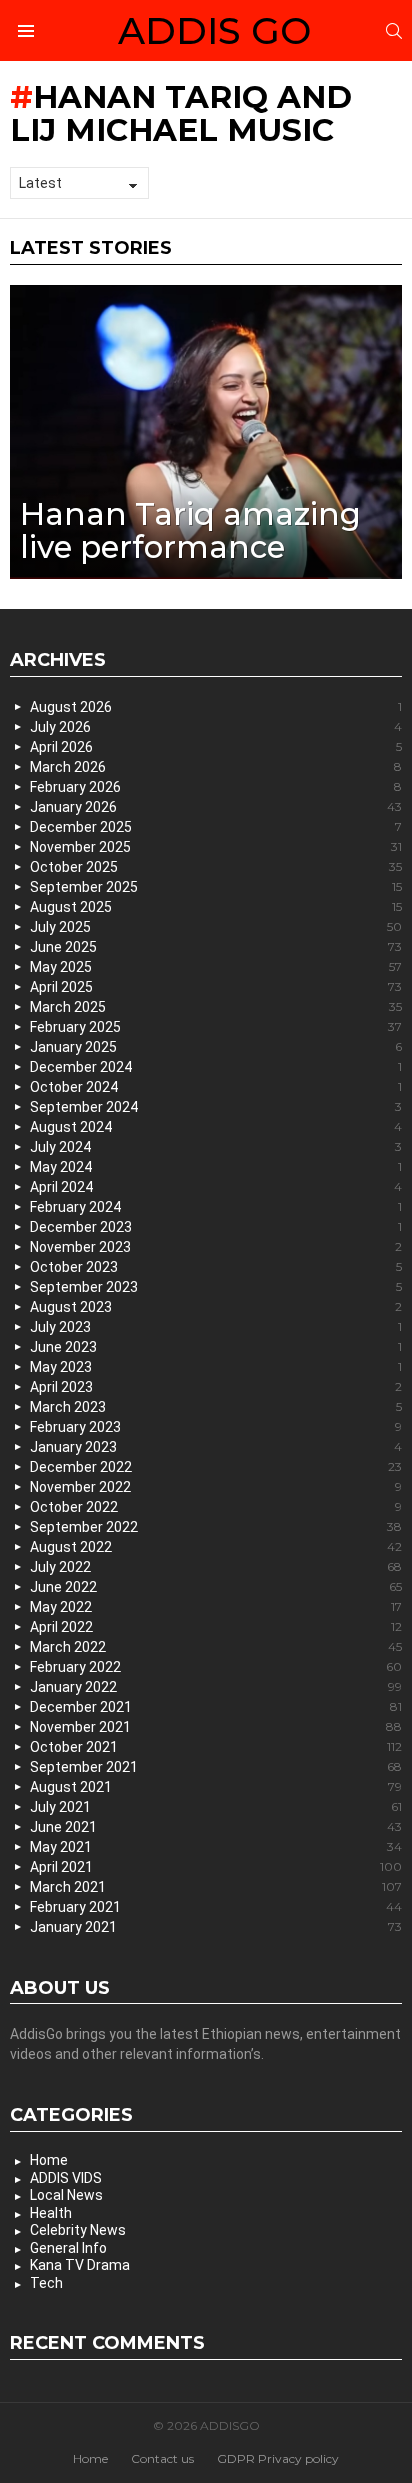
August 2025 (216, 907)
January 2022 (216, 1687)
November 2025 (216, 847)
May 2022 (216, 1607)
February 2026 (216, 787)
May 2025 (216, 967)
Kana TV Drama (80, 2265)
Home (49, 2160)
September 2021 (216, 1767)
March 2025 (216, 1007)
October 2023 (216, 1267)
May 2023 (216, 1367)
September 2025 (216, 887)
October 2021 (216, 1747)
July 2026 (216, 727)
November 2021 (216, 1727)
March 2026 (216, 767)
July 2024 (216, 1147)
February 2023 (216, 1427)
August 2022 (216, 1547)
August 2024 (216, 1127)
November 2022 (216, 1487)
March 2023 (216, 1407)
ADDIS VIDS (66, 2178)
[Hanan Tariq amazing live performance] (206, 432)
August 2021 (216, 1787)
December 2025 (216, 827)
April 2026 (216, 747)
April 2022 (216, 1627)
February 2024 (216, 1207)
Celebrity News (78, 2230)
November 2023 (216, 1247)
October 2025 (216, 867)
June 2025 (216, 947)
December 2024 (216, 1067)
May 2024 (216, 1167)
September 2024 (216, 1107)
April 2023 (216, 1387)
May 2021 (216, 1847)
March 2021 (216, 1887)
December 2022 (216, 1467)
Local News (66, 2195)
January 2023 (216, 1447)
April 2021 (216, 1867)
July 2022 (216, 1567)
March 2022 (216, 1647)
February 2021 (216, 1907)
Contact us (162, 2458)
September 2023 (216, 1287)
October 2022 (216, 1507)
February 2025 (216, 1027)
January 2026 (216, 807)
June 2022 (216, 1587)
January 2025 (216, 1047)
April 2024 (216, 1187)
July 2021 (216, 1807)
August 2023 (216, 1307)
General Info (68, 2248)
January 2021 (216, 1927)
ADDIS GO (214, 30)
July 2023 (216, 1327)
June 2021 (216, 1827)
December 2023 (216, 1227)
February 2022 (216, 1667)
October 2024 (216, 1087)
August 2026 (216, 707)
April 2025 (216, 987)
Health (51, 2213)
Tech (46, 2283)
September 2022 (216, 1527)
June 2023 (216, 1347)
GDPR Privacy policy (278, 2458)
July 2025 (216, 927)
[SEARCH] (394, 31)
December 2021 (216, 1707)
